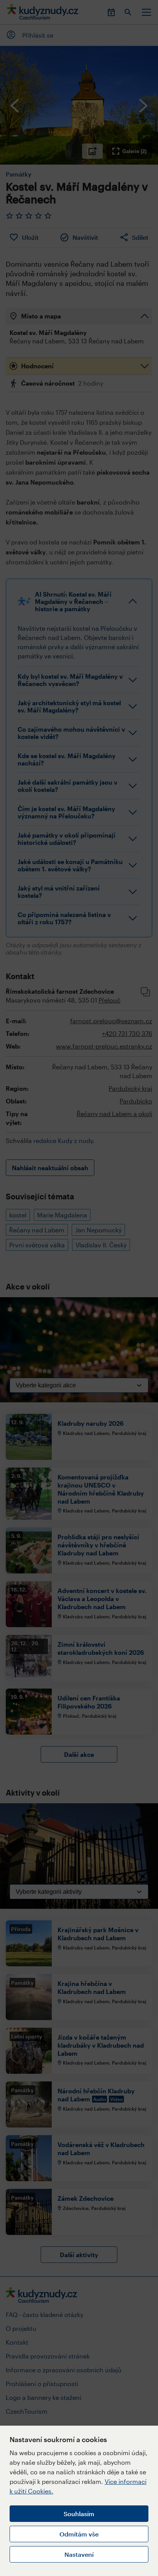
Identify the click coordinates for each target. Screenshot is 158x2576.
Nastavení (79, 2554)
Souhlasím (79, 2514)
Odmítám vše (79, 2534)
